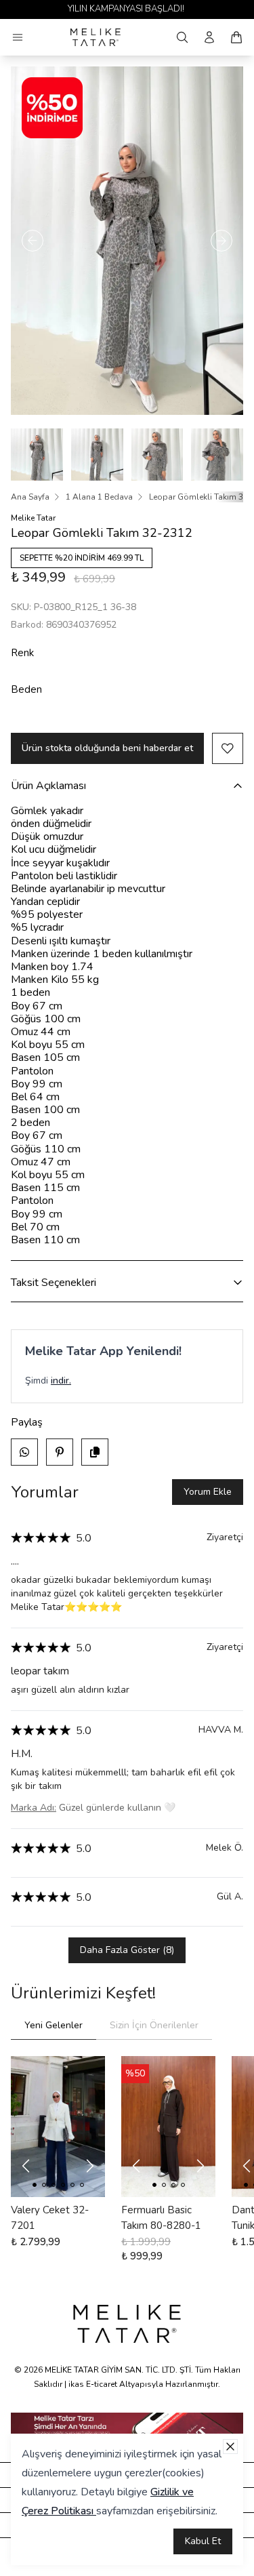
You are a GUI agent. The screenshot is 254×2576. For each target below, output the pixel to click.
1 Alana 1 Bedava (99, 497)
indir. (61, 1381)
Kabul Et (203, 2541)
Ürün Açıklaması (48, 786)
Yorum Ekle (208, 1492)
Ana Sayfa (30, 497)
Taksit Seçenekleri (54, 1283)
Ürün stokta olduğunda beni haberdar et (107, 748)
